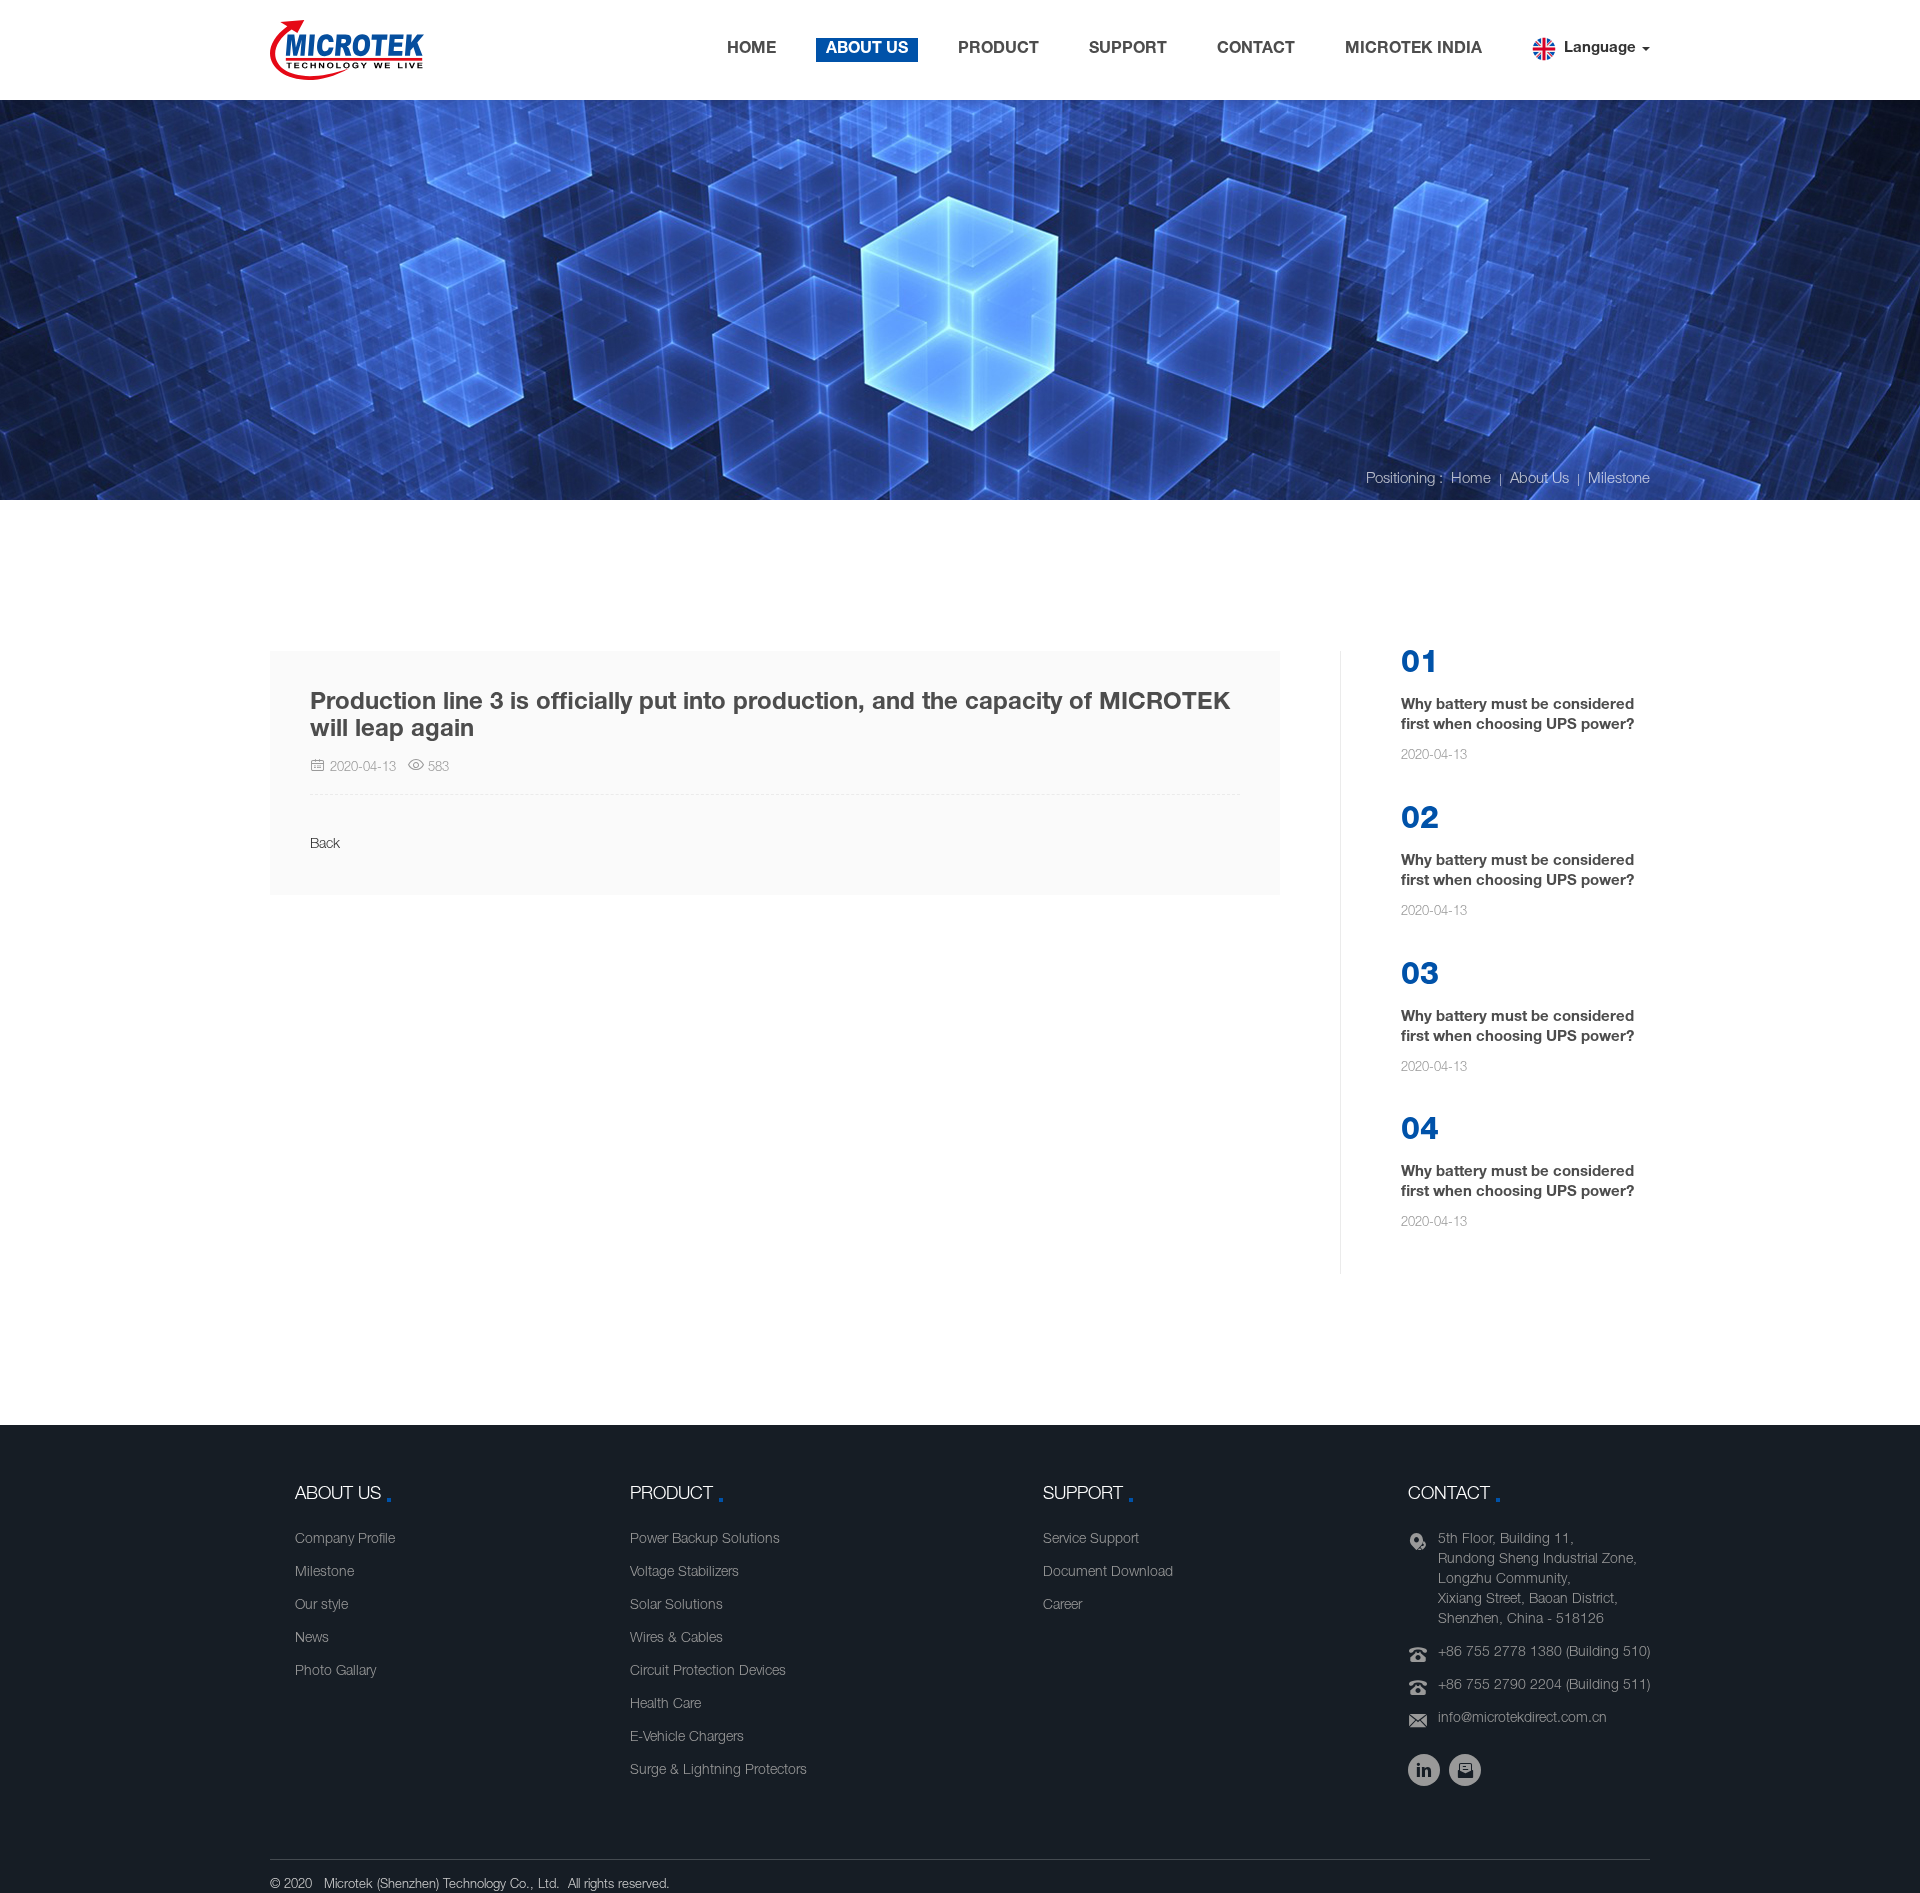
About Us (867, 50)
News (312, 1639)
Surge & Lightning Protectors (718, 1771)
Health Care (665, 1705)
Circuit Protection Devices (708, 1672)
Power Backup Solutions (705, 1540)
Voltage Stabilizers (684, 1573)
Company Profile (345, 1540)
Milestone (1619, 479)
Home (751, 50)
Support (1128, 50)
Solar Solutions (676, 1606)
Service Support (1091, 1540)
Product (998, 50)
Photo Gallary (335, 1672)
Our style (321, 1606)
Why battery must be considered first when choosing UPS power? (1517, 715)
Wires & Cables (676, 1639)
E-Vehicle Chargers (687, 1738)
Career (1062, 1606)
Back (325, 845)
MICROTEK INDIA (1413, 50)
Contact (1256, 50)
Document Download (1108, 1573)
